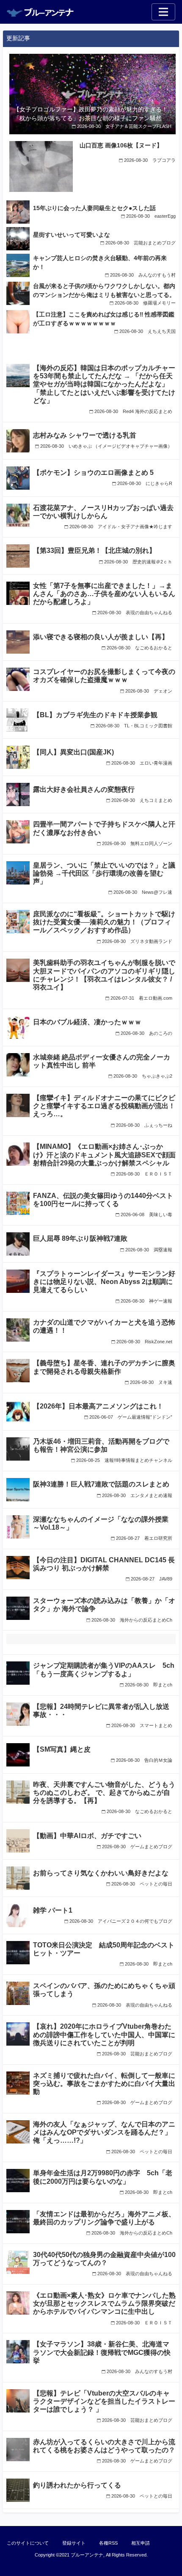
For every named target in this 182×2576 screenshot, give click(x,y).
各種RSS (108, 2543)
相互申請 (141, 2543)
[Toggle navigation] (163, 12)
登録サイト (74, 2543)
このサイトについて (28, 2543)
